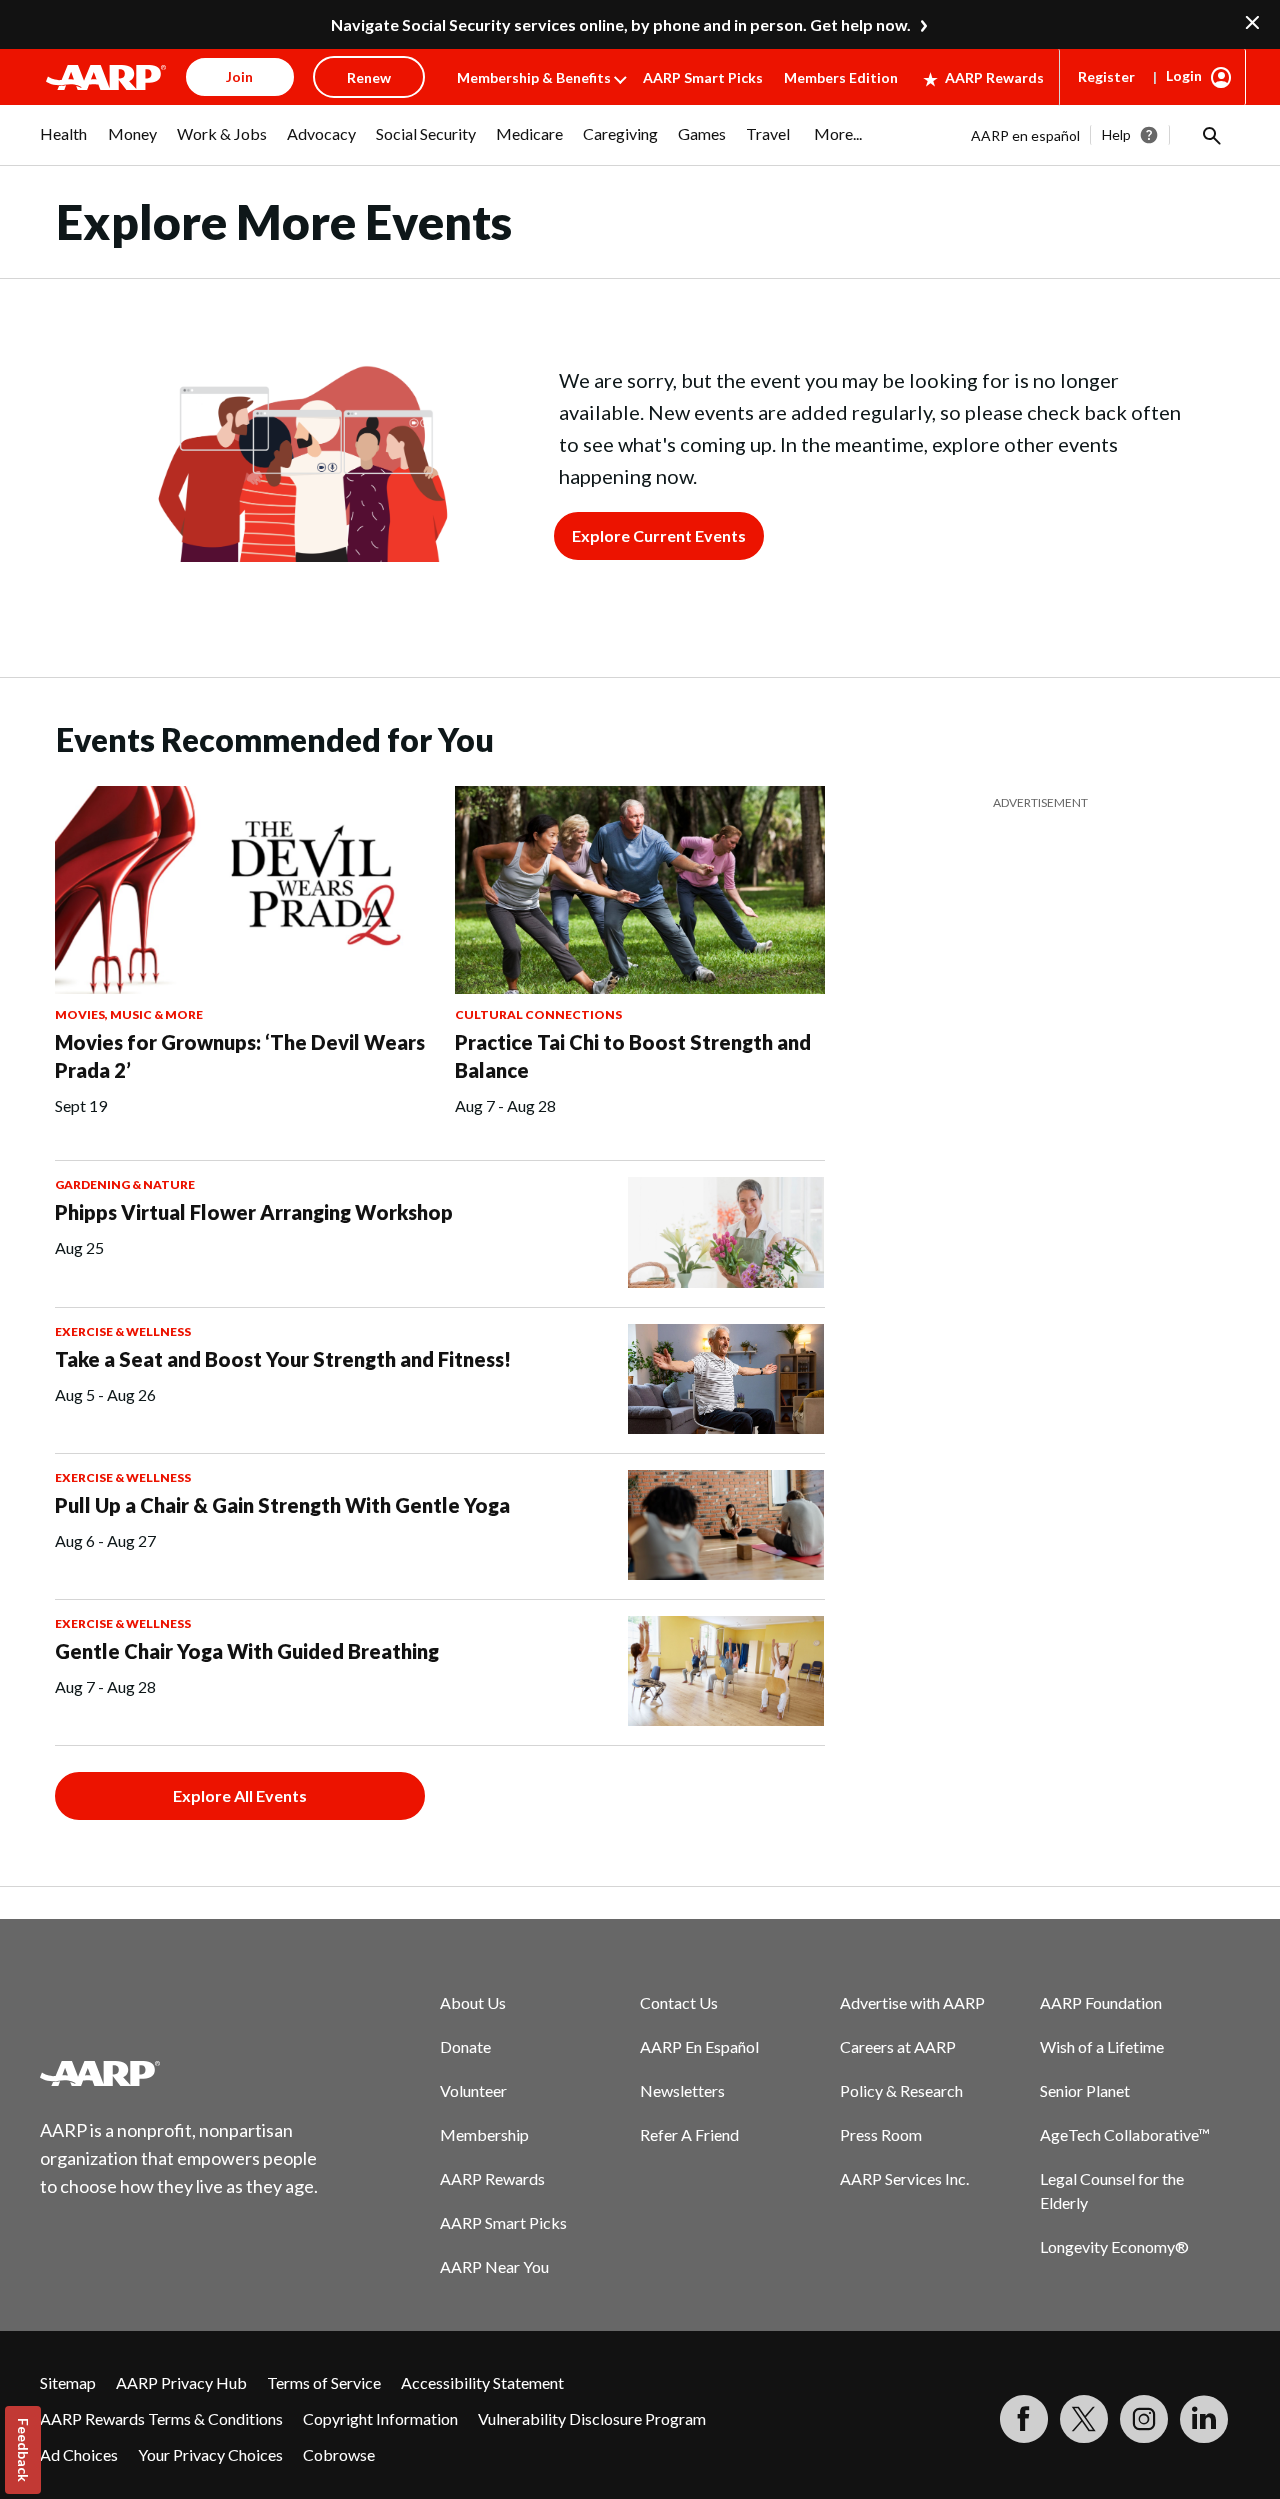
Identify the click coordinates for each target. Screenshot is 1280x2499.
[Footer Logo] (180, 2073)
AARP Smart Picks (703, 77)
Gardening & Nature (125, 1184)
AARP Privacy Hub (181, 2382)
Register (1106, 76)
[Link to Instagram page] (1144, 2419)
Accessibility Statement (482, 2382)
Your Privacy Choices (210, 2454)
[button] (1210, 135)
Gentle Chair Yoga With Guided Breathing (247, 1651)
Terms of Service (324, 2382)
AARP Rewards (994, 77)
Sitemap (68, 2382)
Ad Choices (79, 2454)
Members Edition (841, 77)
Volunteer (473, 2090)
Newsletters (682, 2090)
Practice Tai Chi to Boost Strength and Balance (633, 1056)
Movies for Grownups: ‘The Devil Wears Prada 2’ (240, 1056)
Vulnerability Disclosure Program (592, 2418)
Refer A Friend (689, 2134)
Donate (465, 2046)
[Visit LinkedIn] (1204, 2419)
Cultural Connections (538, 1014)
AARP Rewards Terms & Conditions (161, 2418)
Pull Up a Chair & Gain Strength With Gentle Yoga (282, 1505)
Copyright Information (380, 2418)
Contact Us (679, 2002)
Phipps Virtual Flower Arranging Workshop (254, 1212)
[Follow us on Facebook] (1024, 2419)
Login (1184, 75)
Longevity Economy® (1114, 2246)
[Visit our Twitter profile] (1084, 2419)
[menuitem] (64, 144)
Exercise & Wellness (123, 1331)
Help (1116, 134)
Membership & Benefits (534, 77)
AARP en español (1025, 135)
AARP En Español (699, 2046)
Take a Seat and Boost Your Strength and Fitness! (283, 1359)
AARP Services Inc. (904, 2178)
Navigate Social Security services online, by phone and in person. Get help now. (621, 24)
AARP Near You (494, 2266)
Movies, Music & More (129, 1014)
